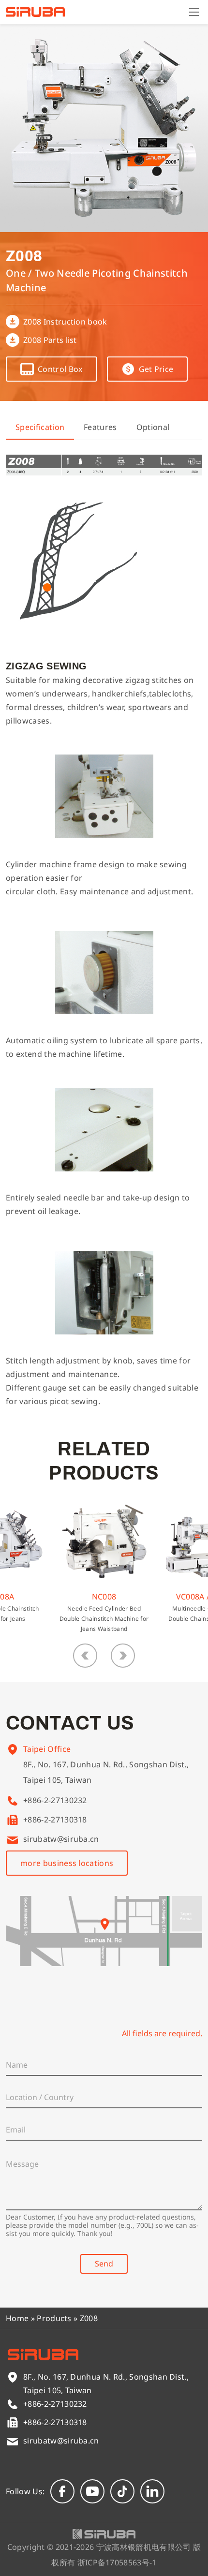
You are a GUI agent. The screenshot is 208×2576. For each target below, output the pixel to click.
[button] (85, 1656)
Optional (153, 427)
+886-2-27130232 (55, 1800)
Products (54, 2318)
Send (104, 2264)
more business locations (67, 1863)
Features (100, 427)
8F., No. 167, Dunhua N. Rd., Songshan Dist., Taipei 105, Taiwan (106, 1772)
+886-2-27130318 (55, 1820)
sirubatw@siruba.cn (61, 1839)
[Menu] (194, 12)
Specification (40, 427)
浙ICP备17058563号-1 (117, 2562)
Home (17, 2318)
